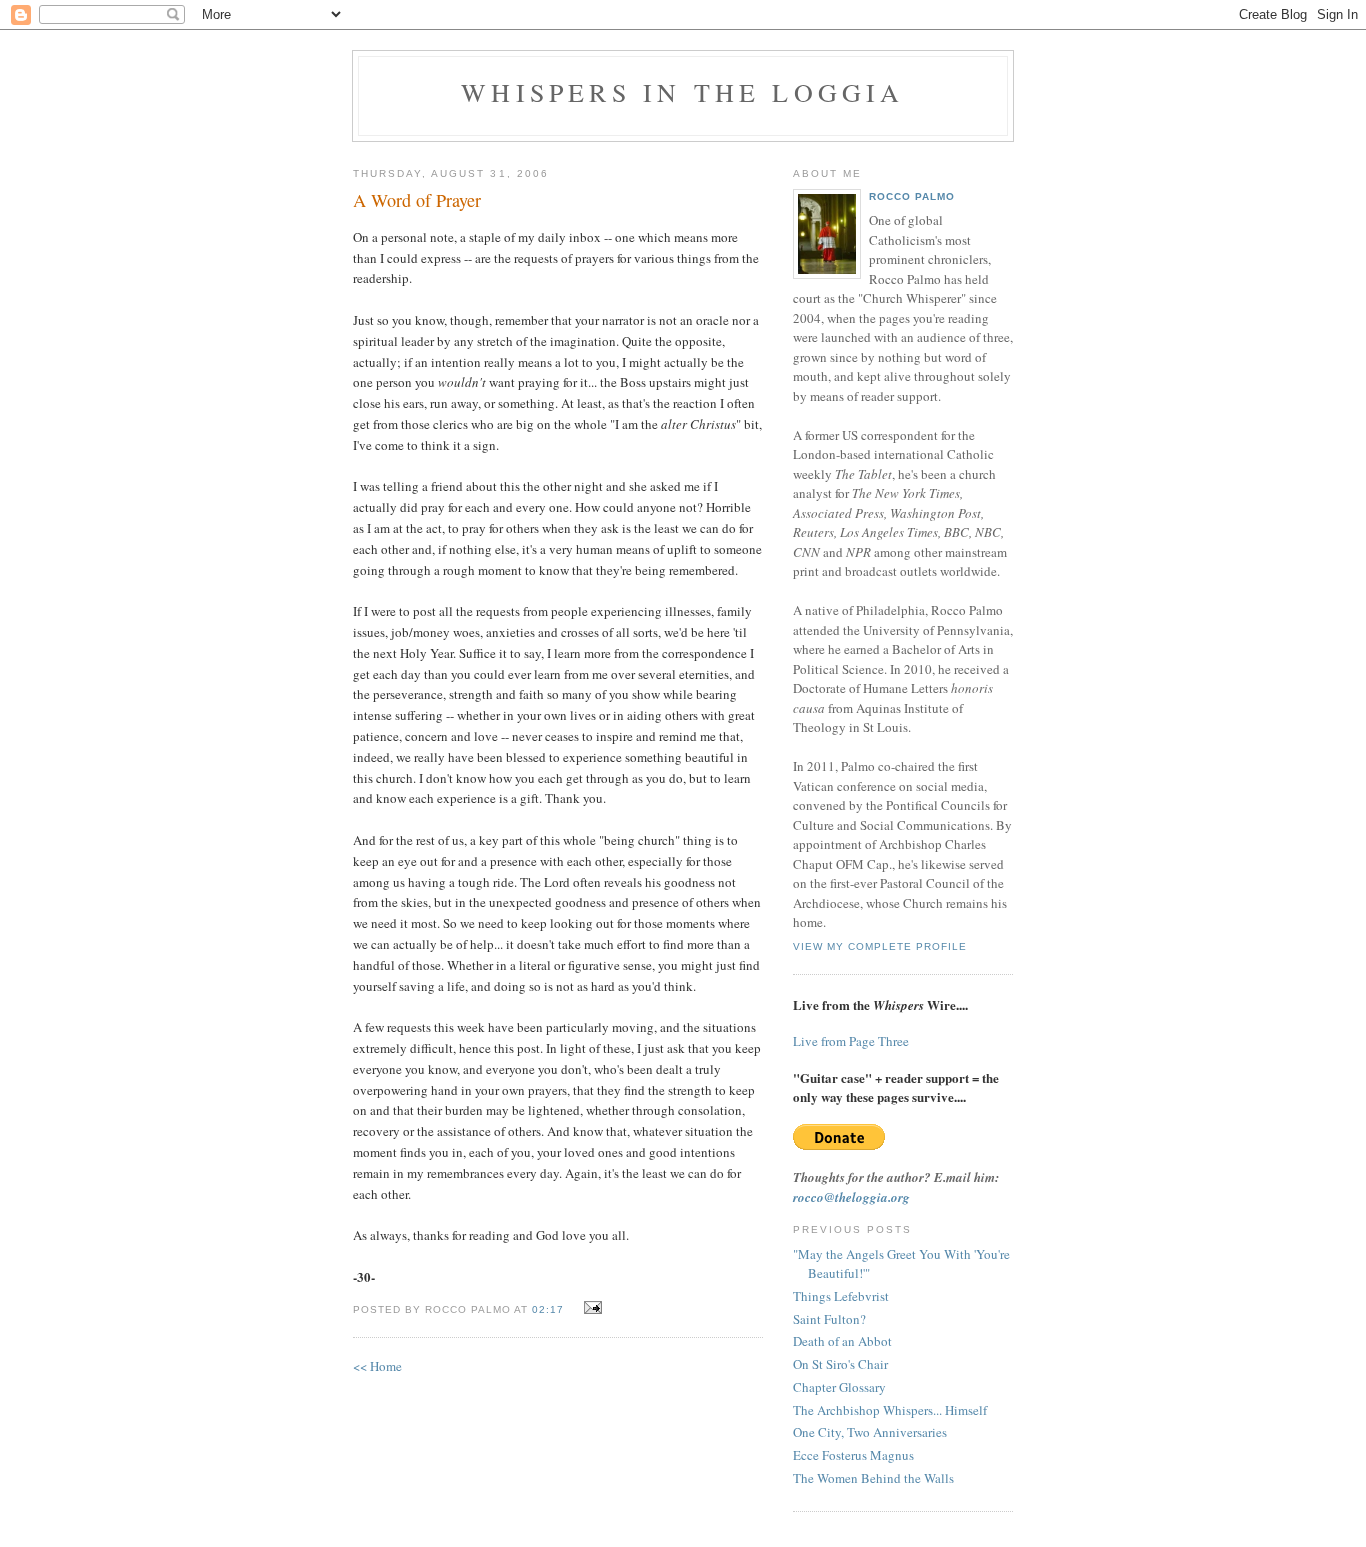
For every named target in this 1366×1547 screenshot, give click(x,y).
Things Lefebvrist (841, 1296)
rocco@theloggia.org (851, 1197)
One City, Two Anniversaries (870, 1432)
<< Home (377, 1366)
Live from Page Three (851, 1041)
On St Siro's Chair (840, 1364)
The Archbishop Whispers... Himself (890, 1410)
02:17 (548, 1309)
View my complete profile (880, 946)
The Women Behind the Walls (873, 1478)
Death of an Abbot (842, 1341)
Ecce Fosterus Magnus (853, 1455)
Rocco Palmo (912, 196)
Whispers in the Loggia (682, 92)
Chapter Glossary (839, 1387)
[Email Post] (590, 1308)
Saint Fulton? (829, 1319)
